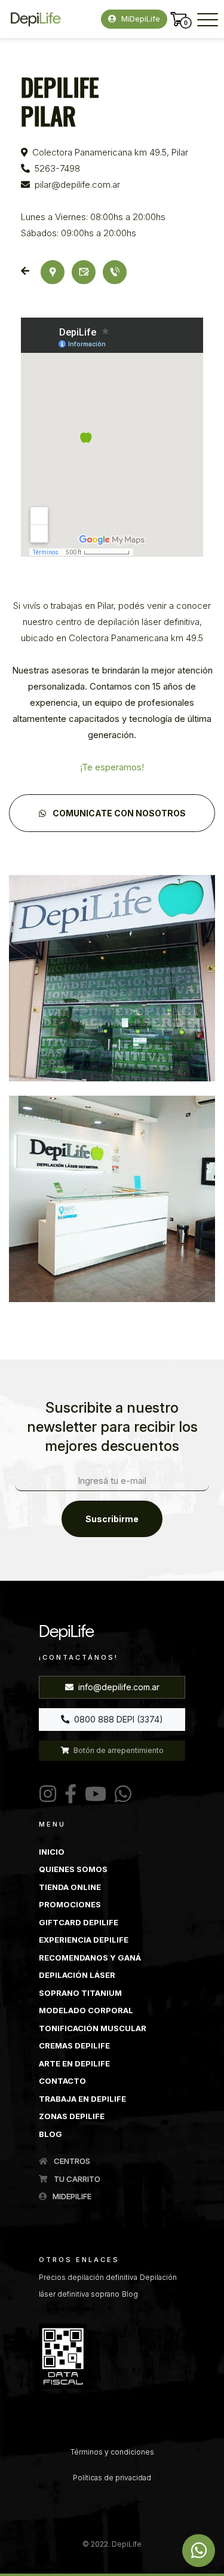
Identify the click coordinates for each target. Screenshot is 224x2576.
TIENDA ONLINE (70, 1887)
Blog (130, 2294)
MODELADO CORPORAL (86, 2010)
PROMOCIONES (70, 1904)
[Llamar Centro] (115, 272)
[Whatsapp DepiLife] (199, 2551)
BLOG (50, 2134)
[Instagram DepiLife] (48, 1794)
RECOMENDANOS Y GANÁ (90, 1958)
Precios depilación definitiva (88, 2277)
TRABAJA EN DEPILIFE (82, 2099)
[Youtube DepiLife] (93, 1794)
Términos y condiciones (112, 2452)
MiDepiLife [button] (139, 19)
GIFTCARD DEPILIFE (79, 1922)
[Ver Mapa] (53, 271)
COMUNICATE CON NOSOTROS (118, 813)
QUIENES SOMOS (73, 1869)
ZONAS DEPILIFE (72, 2116)
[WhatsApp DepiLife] (121, 1794)
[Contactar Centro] (84, 271)
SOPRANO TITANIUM (80, 1993)
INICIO (52, 1852)
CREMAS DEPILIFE (74, 2045)
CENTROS (71, 2161)
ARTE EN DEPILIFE (74, 2063)
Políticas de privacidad (112, 2478)
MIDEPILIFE (71, 2196)
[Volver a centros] (27, 271)
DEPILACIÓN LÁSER (77, 1975)
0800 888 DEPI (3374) (117, 1719)
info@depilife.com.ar (118, 1687)
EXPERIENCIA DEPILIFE (84, 1940)
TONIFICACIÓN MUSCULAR (93, 2028)
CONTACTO (62, 2081)
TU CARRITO (76, 2179)
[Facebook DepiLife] (68, 1794)
